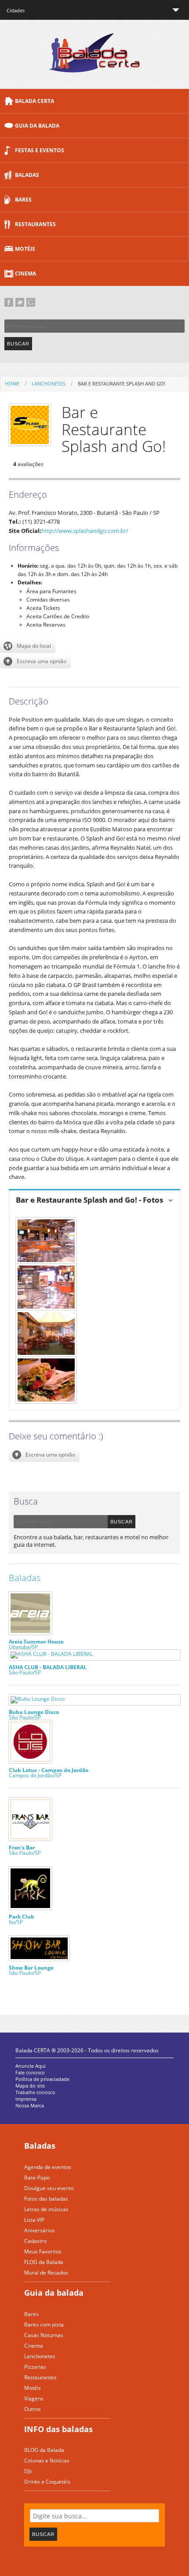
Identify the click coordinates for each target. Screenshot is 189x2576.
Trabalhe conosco (35, 2092)
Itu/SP (22, 1919)
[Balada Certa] (95, 65)
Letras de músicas (46, 2209)
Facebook (9, 302)
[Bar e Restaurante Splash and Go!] (94, 1241)
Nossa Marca (30, 2105)
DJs (28, 2471)
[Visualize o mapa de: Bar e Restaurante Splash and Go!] (28, 646)
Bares (23, 200)
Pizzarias (35, 2367)
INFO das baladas (58, 2429)
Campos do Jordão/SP (49, 1772)
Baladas (27, 175)
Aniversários (40, 2230)
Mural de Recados (46, 2273)
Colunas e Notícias (47, 2460)
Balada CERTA (35, 101)
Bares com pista (44, 2325)
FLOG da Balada (44, 2262)
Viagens (34, 2398)
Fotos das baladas (46, 2199)
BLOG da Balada (44, 2450)
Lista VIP (34, 2220)
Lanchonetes (49, 383)
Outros (33, 2409)
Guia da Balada (37, 126)
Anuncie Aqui (31, 2066)
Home (12, 383)
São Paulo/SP (48, 1669)
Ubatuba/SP (36, 1644)
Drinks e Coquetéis (47, 2482)
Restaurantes (35, 224)
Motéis (25, 249)
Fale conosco (30, 2072)
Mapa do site (30, 2086)
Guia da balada (54, 2293)
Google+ (31, 302)
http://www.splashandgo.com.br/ (85, 531)
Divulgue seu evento (49, 2188)
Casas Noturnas (44, 2335)
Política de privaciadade (42, 2079)
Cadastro (35, 2241)
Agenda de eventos (48, 2167)
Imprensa (26, 2099)
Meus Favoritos (43, 2251)
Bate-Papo (37, 2178)
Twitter (20, 302)
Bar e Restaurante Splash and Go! (122, 383)
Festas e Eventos (40, 150)
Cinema (25, 273)
